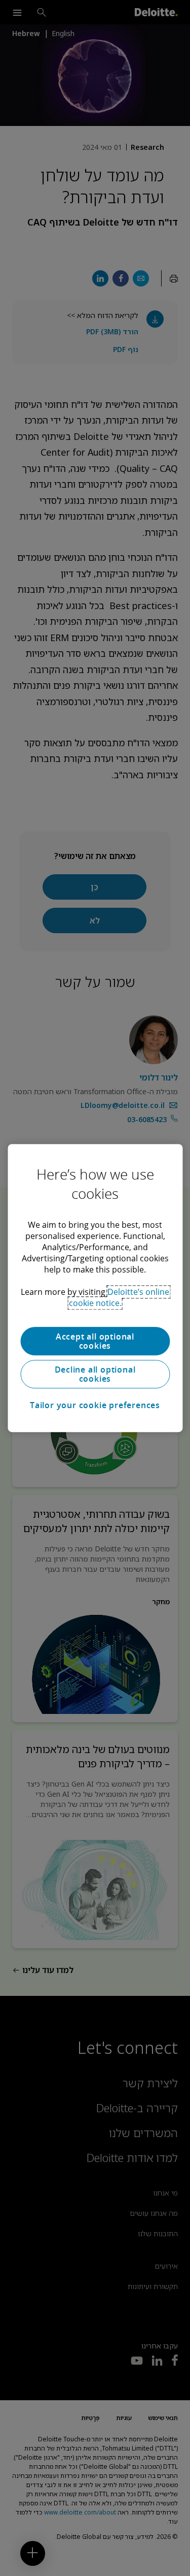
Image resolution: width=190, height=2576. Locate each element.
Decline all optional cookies (95, 1374)
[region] (95, 1288)
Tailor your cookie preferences (95, 1405)
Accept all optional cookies (95, 1341)
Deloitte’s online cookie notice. (119, 1297)
